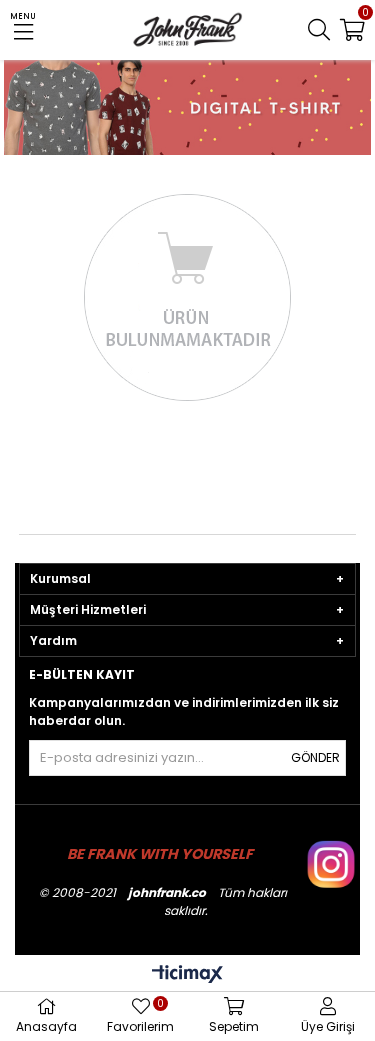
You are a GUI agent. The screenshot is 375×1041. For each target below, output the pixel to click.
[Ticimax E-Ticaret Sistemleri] (187, 975)
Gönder (315, 757)
